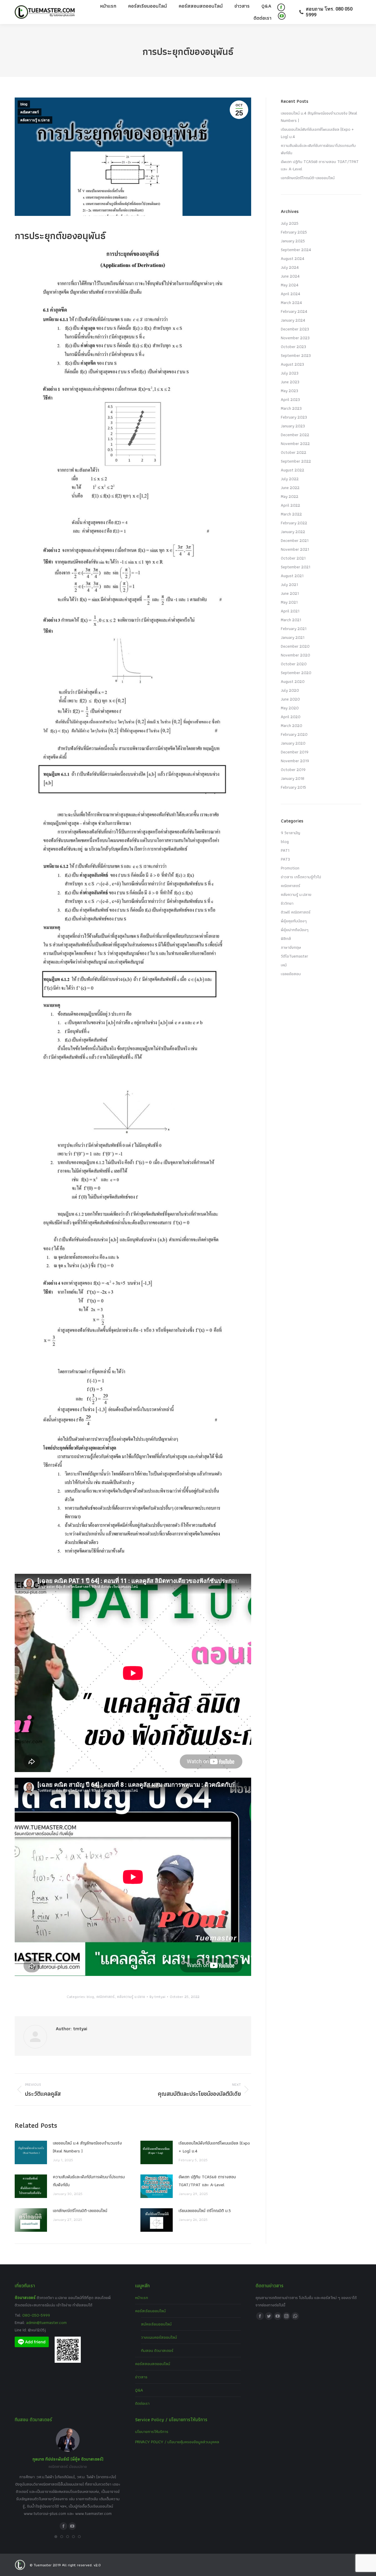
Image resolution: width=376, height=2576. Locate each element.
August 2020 (293, 681)
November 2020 (296, 655)
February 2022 (294, 523)
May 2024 (290, 285)
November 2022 (295, 444)
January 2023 (293, 426)
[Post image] (31, 2152)
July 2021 (289, 585)
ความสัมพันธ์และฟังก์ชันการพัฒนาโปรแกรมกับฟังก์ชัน (89, 2181)
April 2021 (290, 611)
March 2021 (291, 620)
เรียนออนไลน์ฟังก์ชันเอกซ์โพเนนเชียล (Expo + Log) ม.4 (214, 2147)
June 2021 (290, 593)
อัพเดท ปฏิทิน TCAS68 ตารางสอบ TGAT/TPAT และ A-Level (207, 2181)
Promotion (290, 868)
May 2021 (289, 602)
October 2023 (293, 347)
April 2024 (291, 294)
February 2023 (294, 417)
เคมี (284, 965)
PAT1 (285, 850)
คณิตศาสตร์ (30, 112)
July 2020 (290, 690)
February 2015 (293, 787)
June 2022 (290, 488)
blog (24, 104)
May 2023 (289, 391)
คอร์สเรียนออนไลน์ (150, 2311)
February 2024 (294, 311)
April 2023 (290, 399)
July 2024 (290, 267)
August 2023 (292, 364)
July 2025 (290, 223)
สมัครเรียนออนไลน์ (156, 2324)
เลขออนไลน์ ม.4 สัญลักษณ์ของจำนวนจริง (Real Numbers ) (87, 2147)
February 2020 (294, 734)
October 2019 (293, 770)
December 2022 (295, 435)
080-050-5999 (36, 2315)
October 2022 (294, 452)
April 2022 (291, 505)
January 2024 (293, 320)
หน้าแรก (142, 2298)
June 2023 (290, 382)
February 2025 (294, 232)
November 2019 (295, 761)
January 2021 (293, 637)
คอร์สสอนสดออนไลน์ (153, 2364)
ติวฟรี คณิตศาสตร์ (296, 912)
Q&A (139, 2390)
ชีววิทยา (287, 903)
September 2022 (296, 461)
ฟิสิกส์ (286, 938)
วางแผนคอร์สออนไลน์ (159, 2337)
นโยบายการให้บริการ (152, 2431)
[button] (56, 2537)
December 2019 (295, 752)
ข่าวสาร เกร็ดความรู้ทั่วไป (301, 877)
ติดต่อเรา (142, 2403)
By (157, 1997)
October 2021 (293, 558)
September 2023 (296, 355)
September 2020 (296, 673)
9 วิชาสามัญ (291, 833)
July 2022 (290, 479)
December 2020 (295, 646)
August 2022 (293, 470)
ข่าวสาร (141, 2377)
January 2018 (293, 778)
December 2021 (295, 540)
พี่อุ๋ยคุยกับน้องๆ (294, 921)
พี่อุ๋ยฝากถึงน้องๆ (295, 930)
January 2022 (293, 532)
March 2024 (291, 303)
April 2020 (291, 717)
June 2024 (290, 276)
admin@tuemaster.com (46, 2323)
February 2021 (294, 629)
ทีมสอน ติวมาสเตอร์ (157, 2350)
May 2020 (290, 708)
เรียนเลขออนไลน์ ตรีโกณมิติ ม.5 (205, 2211)
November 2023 (295, 338)
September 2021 (296, 567)
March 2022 (291, 514)
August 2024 (293, 258)
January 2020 (293, 743)
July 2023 (290, 373)
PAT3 (285, 859)
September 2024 (296, 250)
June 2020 (290, 699)
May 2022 (290, 496)
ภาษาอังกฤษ (291, 947)
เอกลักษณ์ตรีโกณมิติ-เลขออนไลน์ (80, 2211)
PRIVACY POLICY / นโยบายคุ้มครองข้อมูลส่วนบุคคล (177, 2442)
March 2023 (291, 408)
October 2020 (294, 664)
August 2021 (292, 576)
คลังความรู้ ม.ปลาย (35, 120)
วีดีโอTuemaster (294, 956)
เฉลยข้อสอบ (291, 974)
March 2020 (292, 726)
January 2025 (293, 241)
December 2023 (295, 329)
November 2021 (295, 549)
